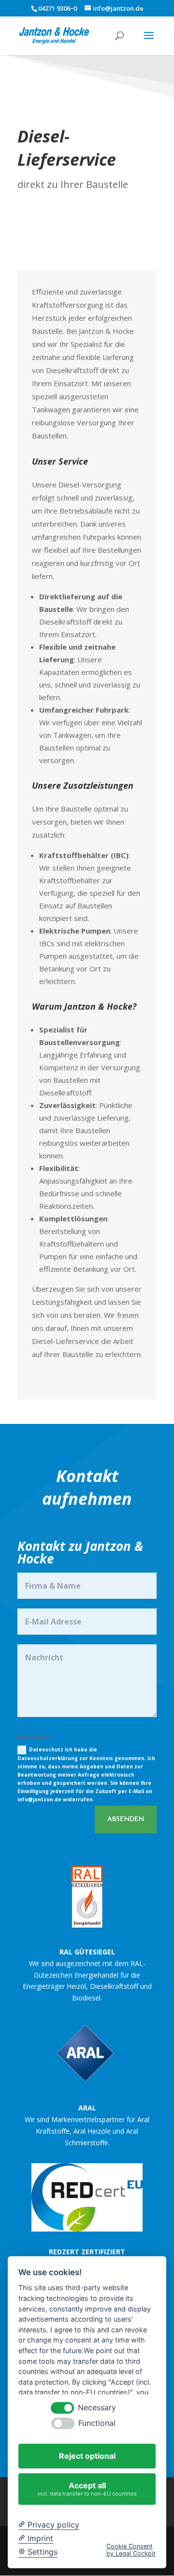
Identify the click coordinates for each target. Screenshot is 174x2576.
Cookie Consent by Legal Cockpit (131, 2550)
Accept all (87, 2489)
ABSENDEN (126, 1819)
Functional (97, 2423)
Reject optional (87, 2456)
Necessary (97, 2408)
